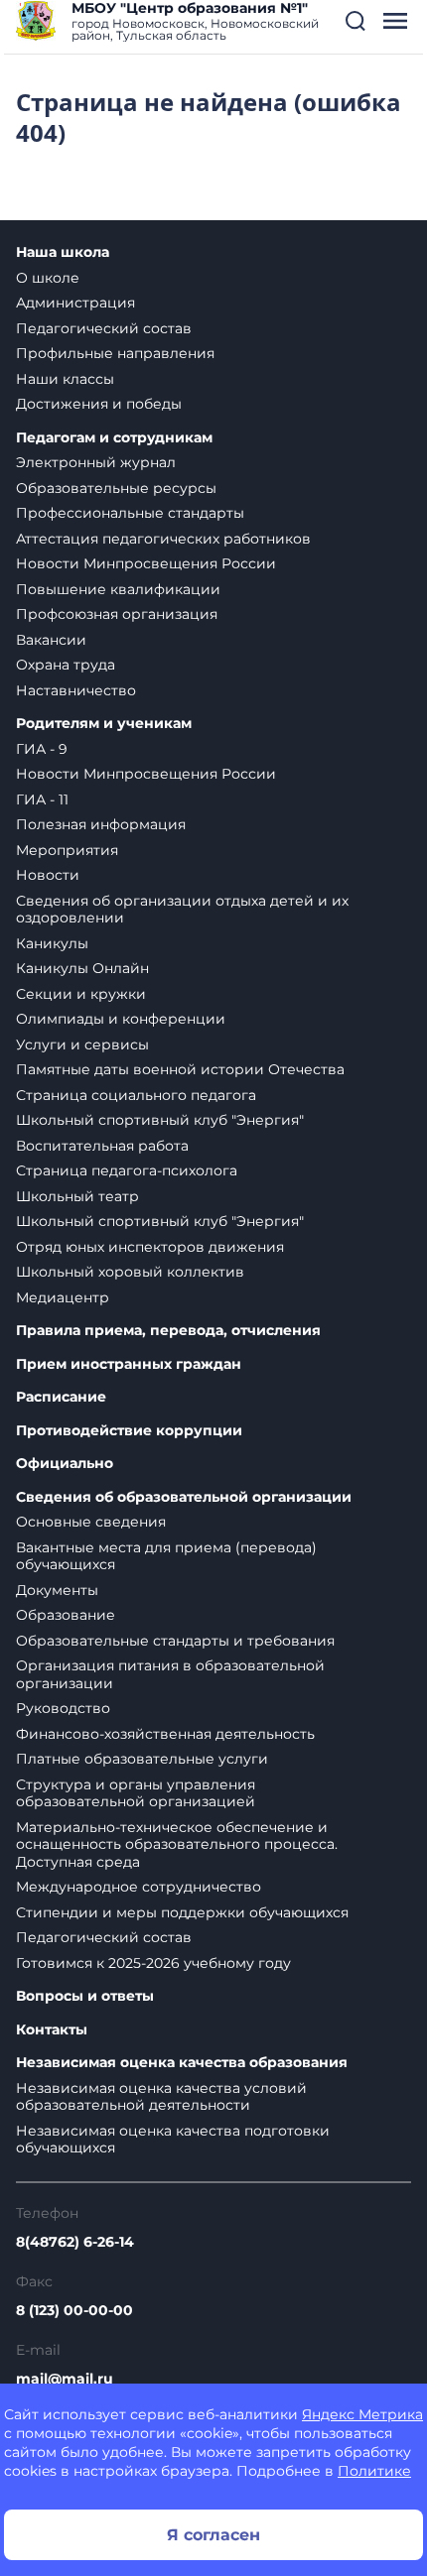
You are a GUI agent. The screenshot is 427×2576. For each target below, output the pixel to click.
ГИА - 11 (42, 799)
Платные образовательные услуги (142, 1759)
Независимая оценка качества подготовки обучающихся (173, 2140)
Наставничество (76, 690)
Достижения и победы (99, 404)
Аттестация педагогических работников (163, 539)
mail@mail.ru (65, 2379)
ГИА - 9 (42, 749)
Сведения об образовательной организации (184, 1497)
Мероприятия (67, 850)
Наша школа (63, 252)
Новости (48, 875)
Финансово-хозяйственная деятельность (165, 1734)
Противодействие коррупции (129, 1431)
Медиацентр (63, 1297)
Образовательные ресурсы (116, 488)
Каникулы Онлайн (82, 968)
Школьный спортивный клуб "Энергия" (160, 1120)
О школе (48, 278)
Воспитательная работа (102, 1146)
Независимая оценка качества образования (182, 2063)
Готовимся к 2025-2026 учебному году (153, 1963)
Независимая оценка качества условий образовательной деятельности (161, 2097)
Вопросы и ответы (85, 1996)
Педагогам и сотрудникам (114, 438)
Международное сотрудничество (139, 1887)
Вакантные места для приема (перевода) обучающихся (166, 1556)
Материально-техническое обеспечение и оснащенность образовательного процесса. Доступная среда (177, 1844)
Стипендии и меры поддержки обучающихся (182, 1912)
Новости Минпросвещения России (146, 563)
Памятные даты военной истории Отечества (180, 1069)
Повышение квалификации (118, 589)
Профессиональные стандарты (130, 513)
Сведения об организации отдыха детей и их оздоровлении (182, 910)
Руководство (63, 1708)
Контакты (52, 2030)
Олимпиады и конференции (121, 1019)
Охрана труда (66, 665)
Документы (57, 1590)
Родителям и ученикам (104, 724)
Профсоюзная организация (117, 614)
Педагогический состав (104, 328)
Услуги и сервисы (82, 1044)
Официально (65, 1464)
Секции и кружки (81, 994)
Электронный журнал (96, 462)
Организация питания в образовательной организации (170, 1674)
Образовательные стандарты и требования (175, 1641)
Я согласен (213, 2535)
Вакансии (51, 640)
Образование (66, 1615)
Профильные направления (115, 353)
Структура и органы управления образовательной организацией (136, 1793)
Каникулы (52, 943)
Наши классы (65, 379)
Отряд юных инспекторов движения (150, 1247)
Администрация (75, 303)
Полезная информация (101, 824)
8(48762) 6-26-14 (75, 2242)
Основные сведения (91, 1522)
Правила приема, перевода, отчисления (168, 1331)
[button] (356, 21)
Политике (374, 2471)
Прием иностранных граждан (129, 1364)
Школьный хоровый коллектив (130, 1272)
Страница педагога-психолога (127, 1170)
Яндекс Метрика (362, 2414)
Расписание (61, 1397)
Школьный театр (77, 1196)
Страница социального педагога (136, 1095)
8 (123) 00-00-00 (74, 2310)
